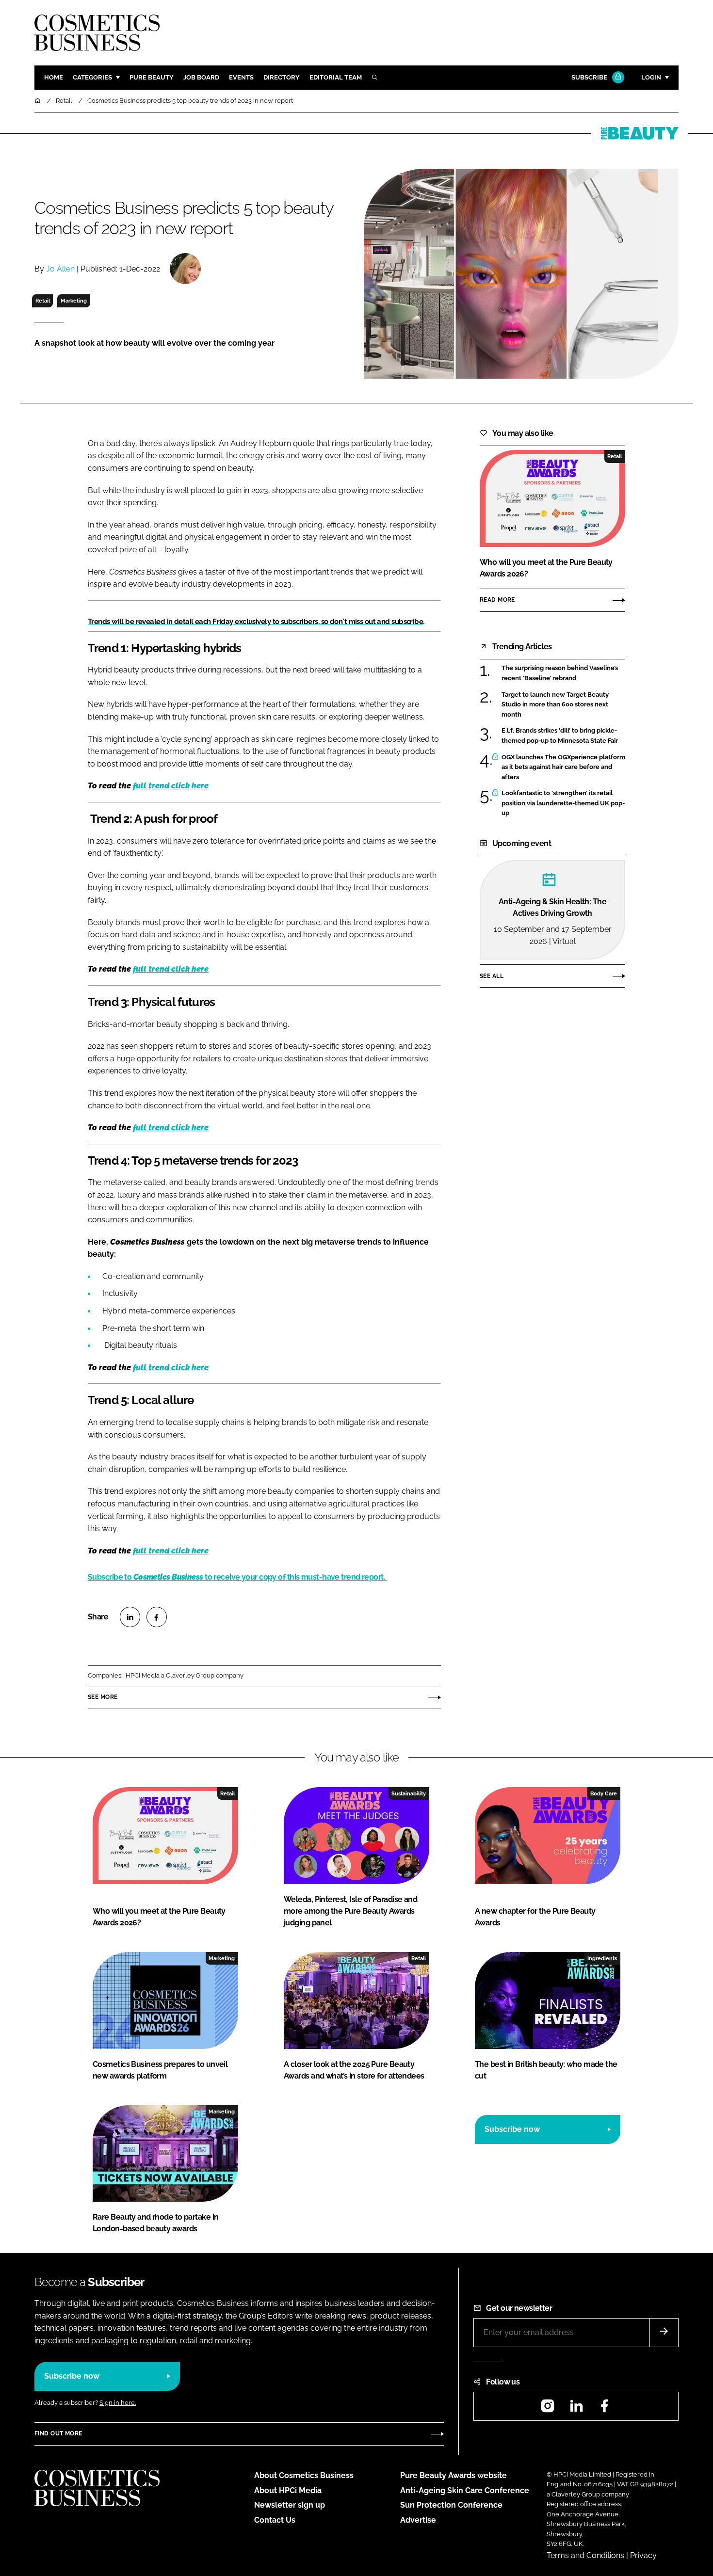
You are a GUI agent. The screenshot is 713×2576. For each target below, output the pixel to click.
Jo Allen (60, 269)
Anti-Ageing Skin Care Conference (465, 2490)
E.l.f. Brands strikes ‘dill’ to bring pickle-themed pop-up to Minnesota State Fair (560, 736)
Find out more (58, 2433)
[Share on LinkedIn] (130, 1617)
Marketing (74, 301)
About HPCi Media (288, 2490)
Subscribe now (512, 2129)
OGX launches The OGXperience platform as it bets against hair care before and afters (563, 767)
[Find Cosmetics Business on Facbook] (604, 2409)
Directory (282, 77)
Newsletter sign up (290, 2505)
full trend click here (171, 786)
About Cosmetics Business (304, 2475)
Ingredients (602, 1958)
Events (241, 77)
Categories (92, 77)
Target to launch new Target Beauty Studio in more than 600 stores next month (555, 705)
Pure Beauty (152, 77)
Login (651, 77)
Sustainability (409, 1793)
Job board (201, 77)
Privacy (643, 2555)
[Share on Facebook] (157, 1617)
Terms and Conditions (585, 2555)
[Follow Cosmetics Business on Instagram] (548, 2409)
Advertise (418, 2520)
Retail (43, 301)
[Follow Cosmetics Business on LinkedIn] (576, 2409)
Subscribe (589, 77)
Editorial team (336, 77)
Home (54, 77)
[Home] (38, 101)
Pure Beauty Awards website (454, 2475)
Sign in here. (118, 2403)
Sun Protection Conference (451, 2505)
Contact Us (275, 2520)
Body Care (604, 1793)
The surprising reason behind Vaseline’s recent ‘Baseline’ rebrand (560, 673)
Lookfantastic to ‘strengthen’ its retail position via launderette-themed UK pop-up (563, 803)
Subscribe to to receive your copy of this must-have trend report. (237, 1577)
